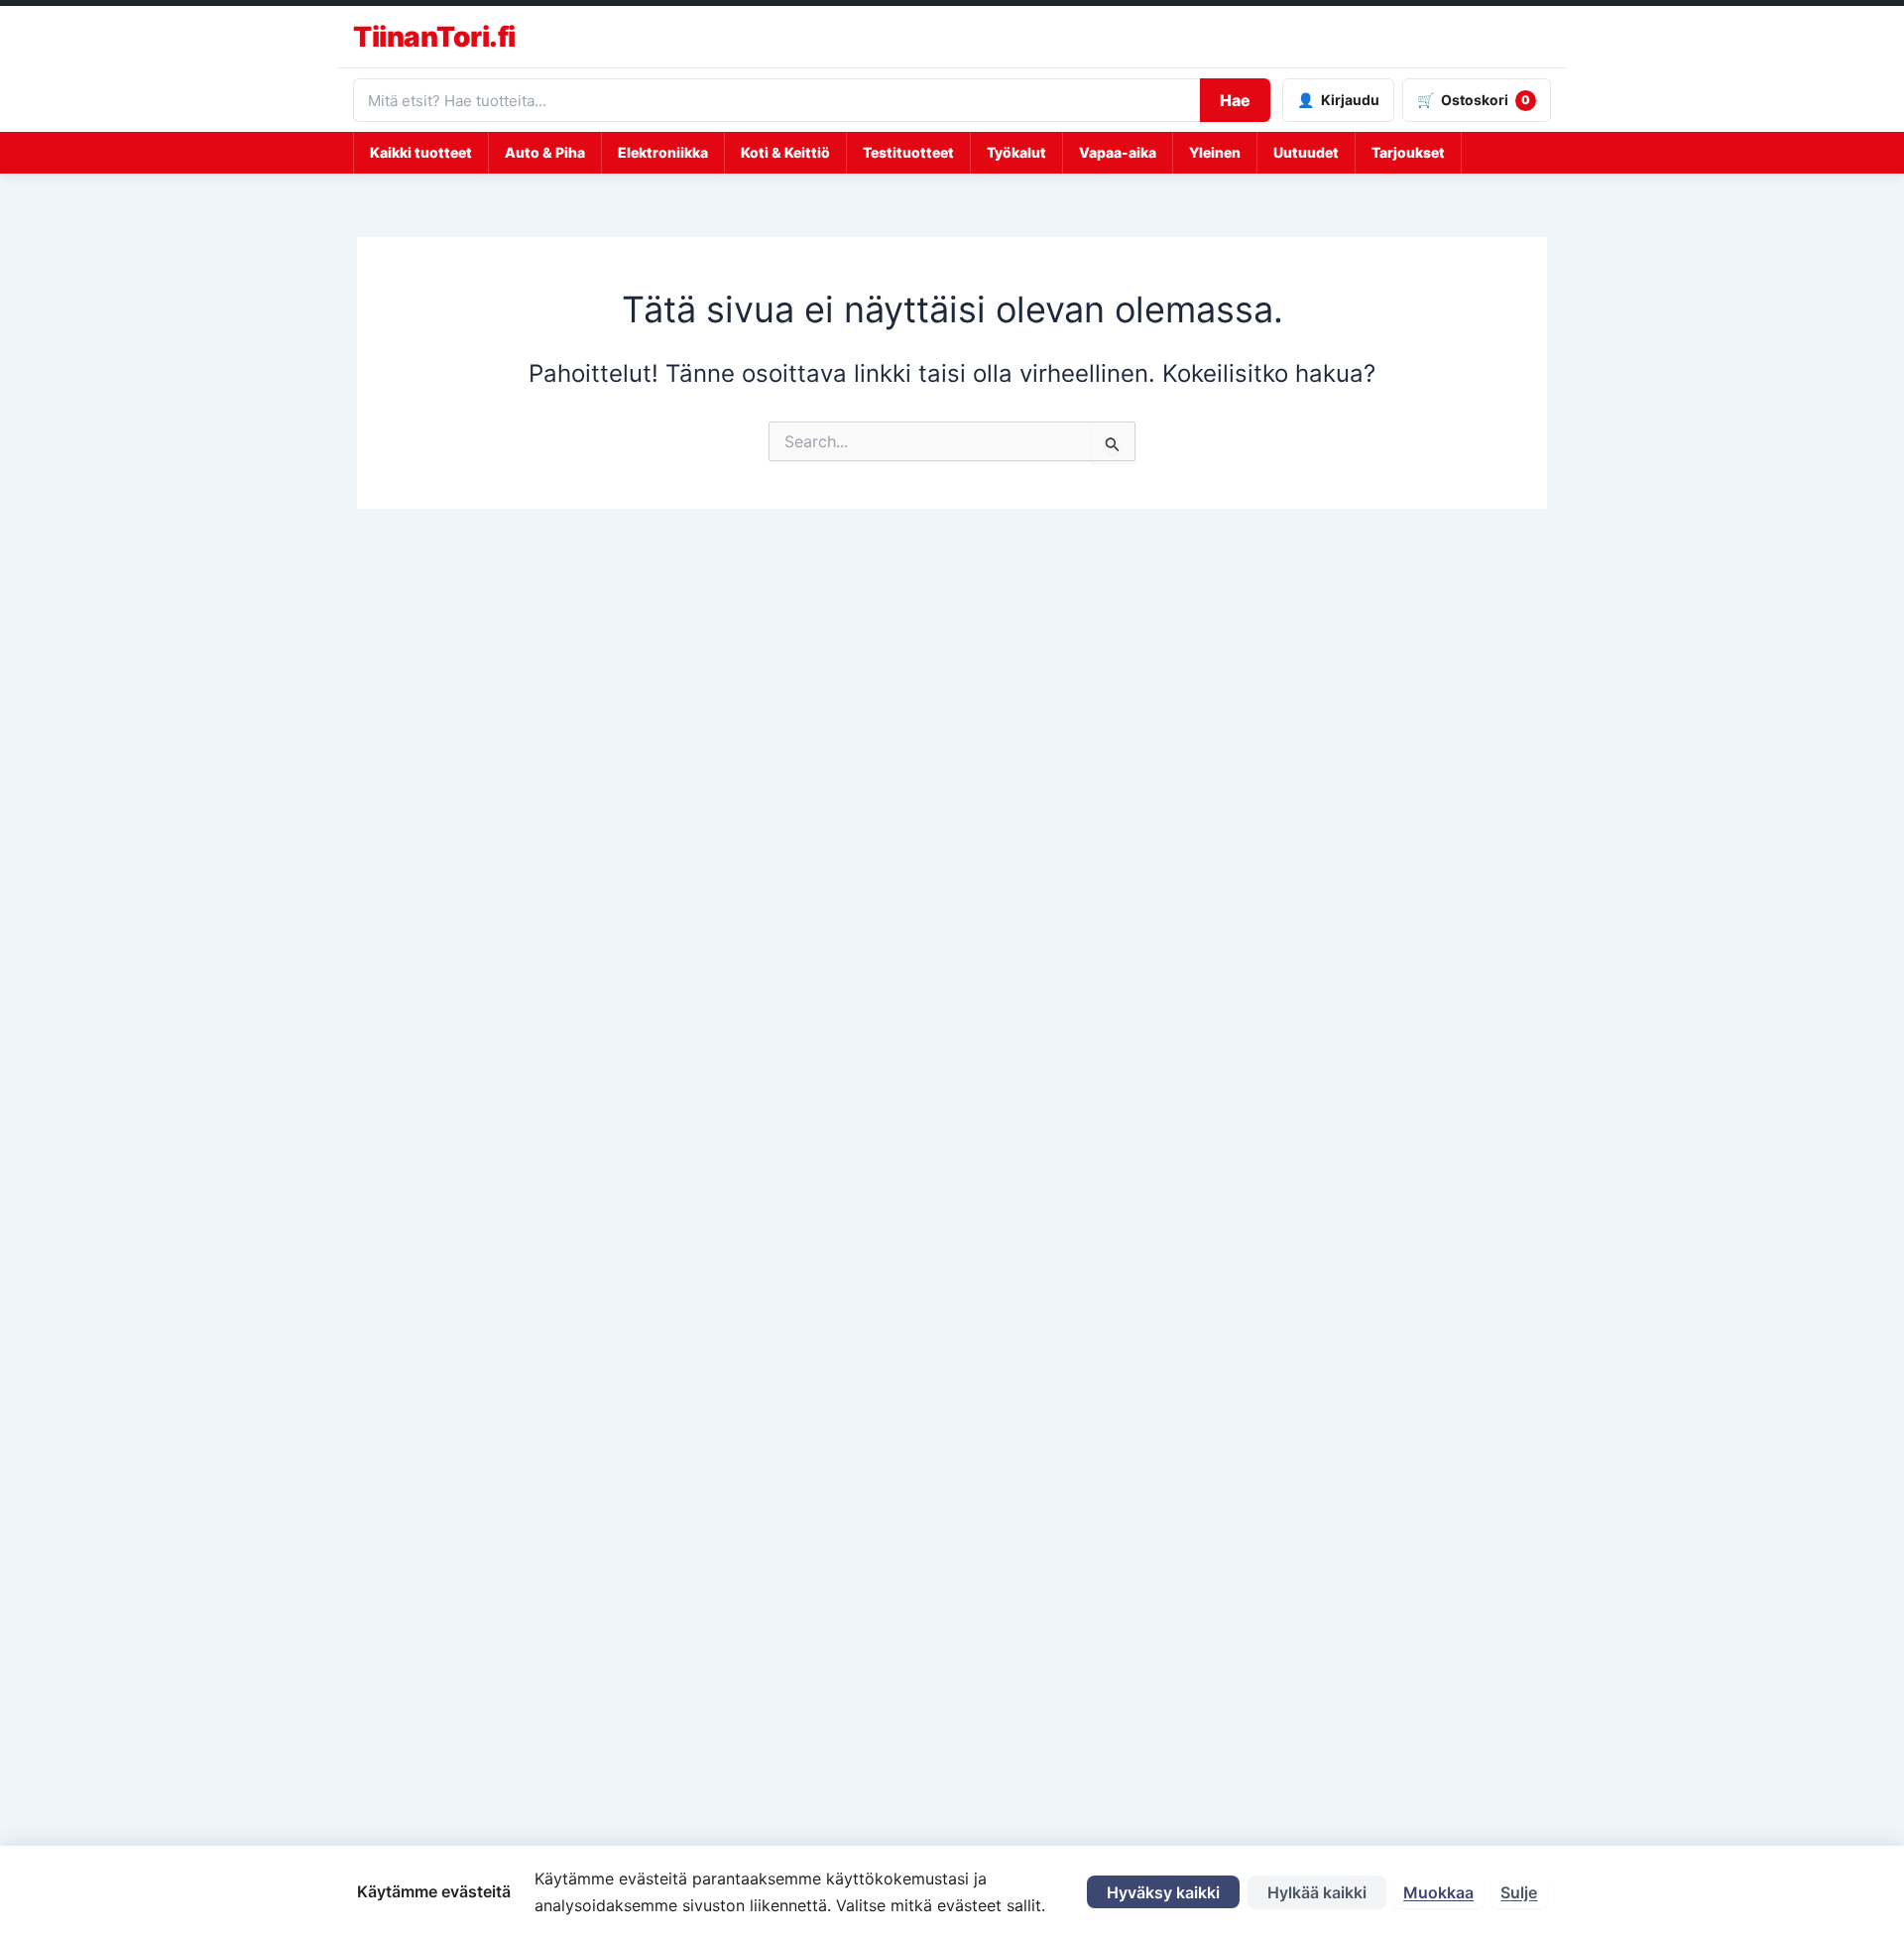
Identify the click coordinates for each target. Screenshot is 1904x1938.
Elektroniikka (663, 152)
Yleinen (1215, 152)
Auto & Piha (545, 152)
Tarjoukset (1408, 152)
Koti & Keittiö (785, 152)
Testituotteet (908, 152)
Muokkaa (1438, 1892)
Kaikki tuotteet (421, 152)
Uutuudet (1306, 152)
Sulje (1519, 1892)
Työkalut (1016, 152)
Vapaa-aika (1118, 152)
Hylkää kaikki (1317, 1892)
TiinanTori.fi (434, 37)
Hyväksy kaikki (1163, 1892)
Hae (1235, 100)
